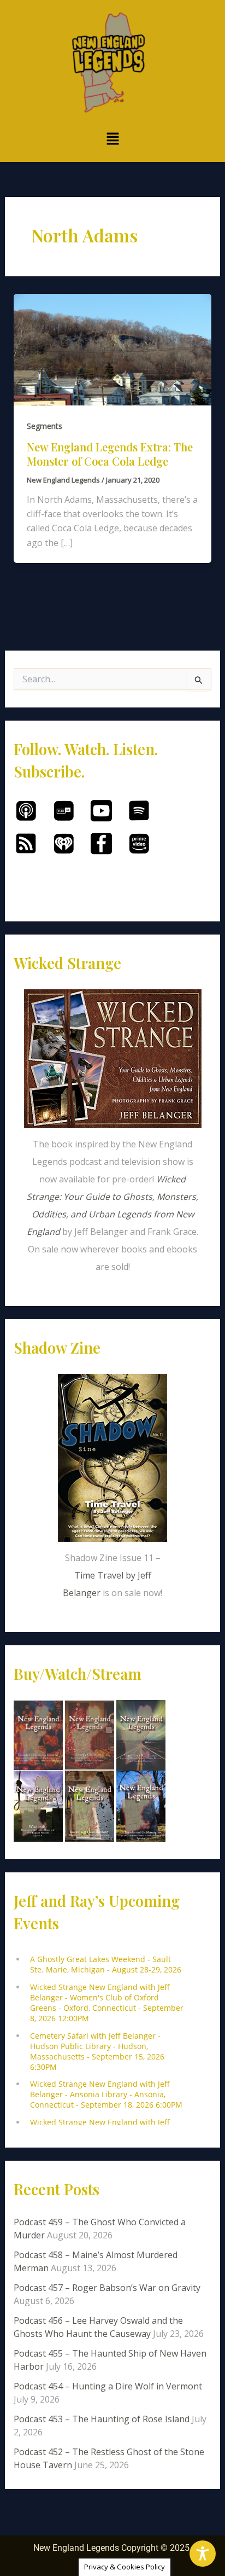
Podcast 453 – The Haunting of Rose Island (102, 2419)
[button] (112, 139)
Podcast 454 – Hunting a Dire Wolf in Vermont (108, 2386)
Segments (45, 426)
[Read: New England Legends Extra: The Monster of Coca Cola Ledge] (113, 349)
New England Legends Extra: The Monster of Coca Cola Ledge (110, 454)
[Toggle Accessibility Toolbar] (203, 2554)
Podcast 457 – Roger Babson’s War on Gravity (107, 2288)
